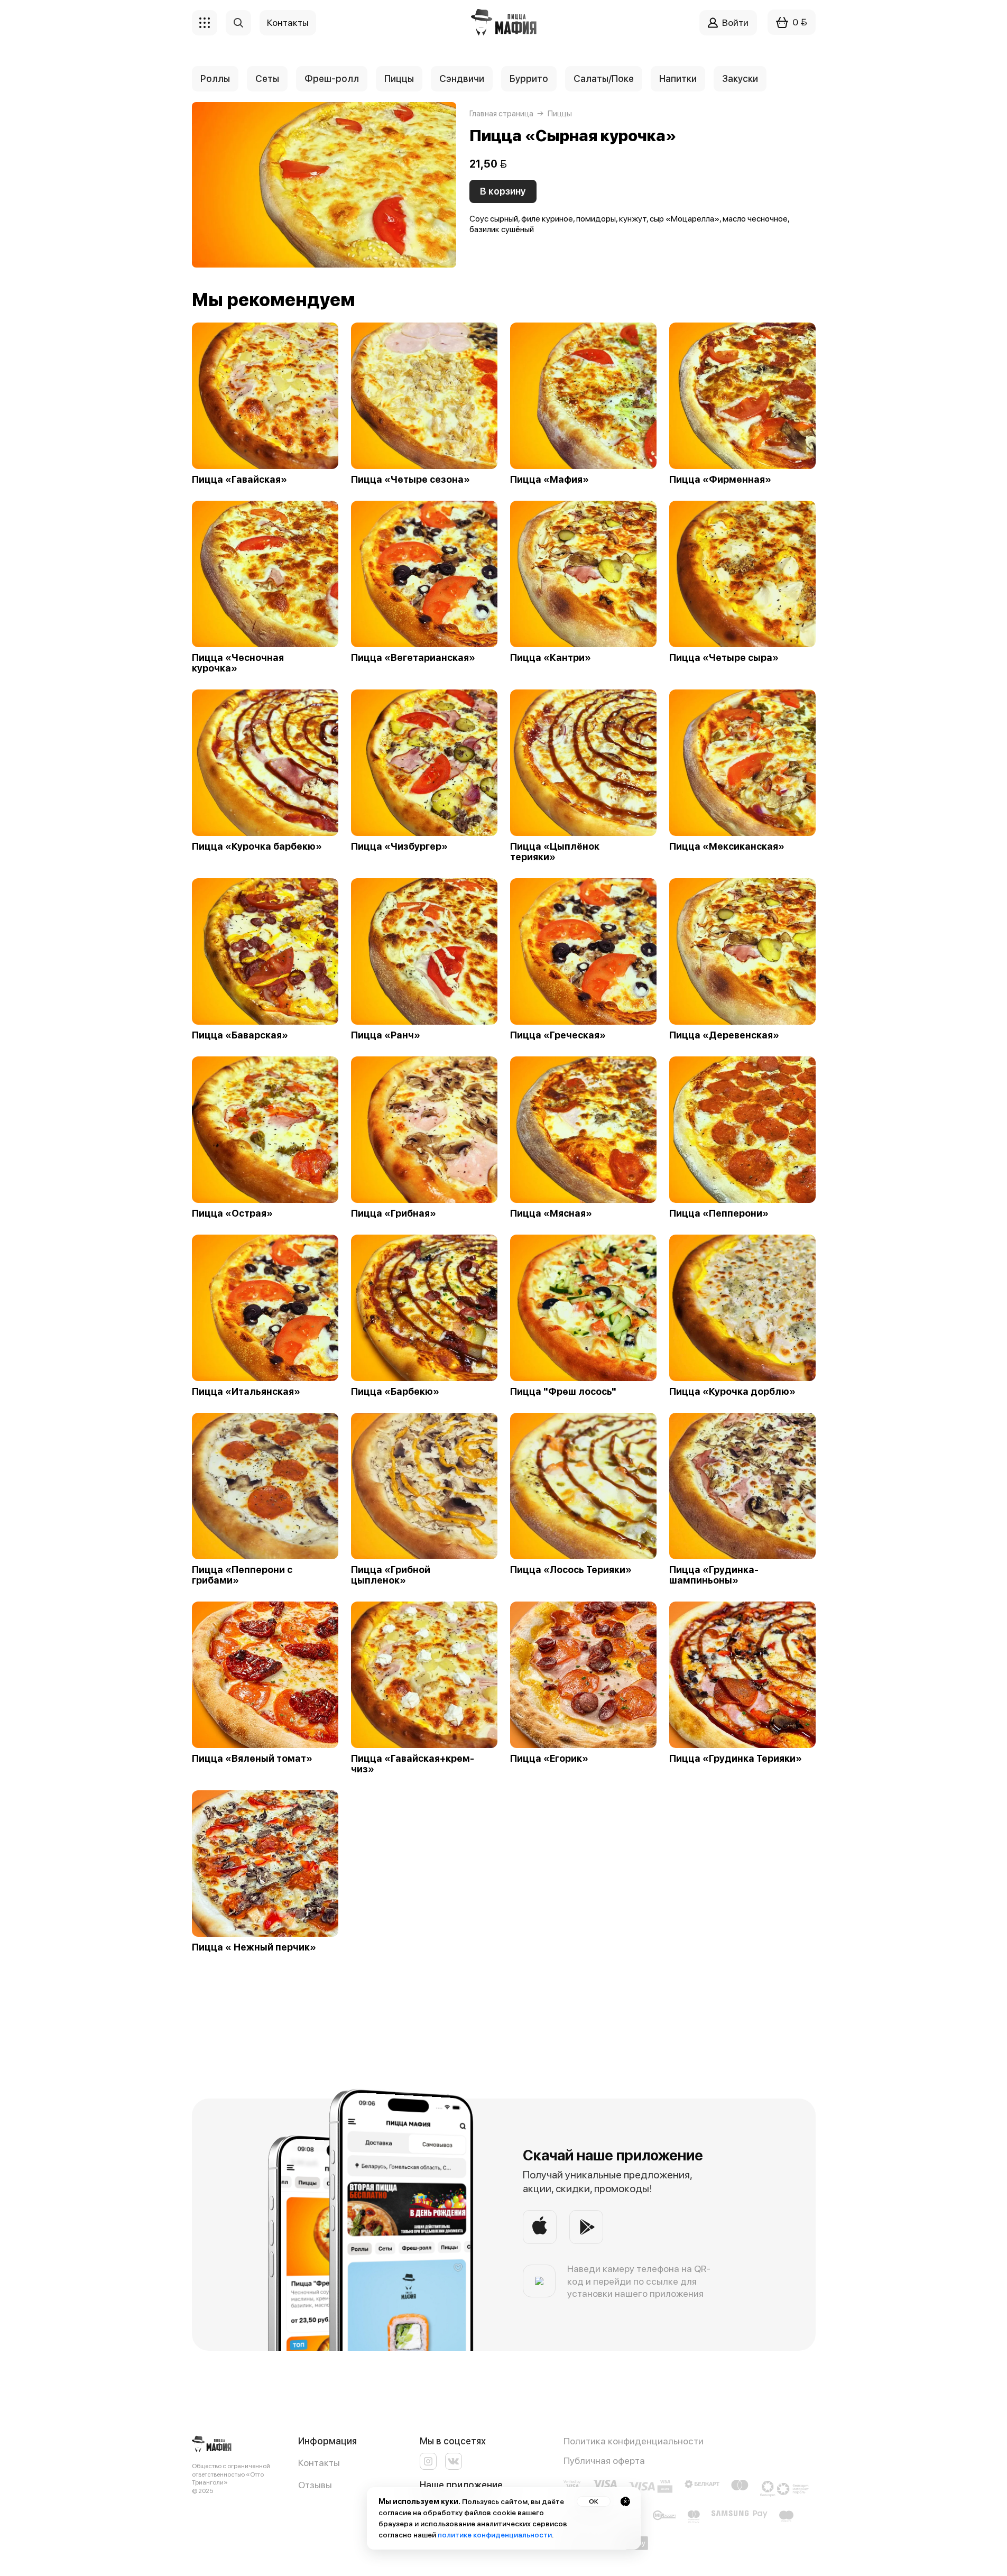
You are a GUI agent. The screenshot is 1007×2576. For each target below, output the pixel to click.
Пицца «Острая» (232, 1213)
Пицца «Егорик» (549, 1759)
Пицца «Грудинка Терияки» (736, 1759)
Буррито (529, 79)
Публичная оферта (604, 2460)
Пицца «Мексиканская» (727, 847)
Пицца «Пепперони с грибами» (242, 1575)
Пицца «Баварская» (240, 1035)
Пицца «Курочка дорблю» (732, 1392)
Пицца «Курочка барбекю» (257, 847)
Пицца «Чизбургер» (399, 847)
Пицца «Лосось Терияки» (571, 1570)
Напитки (678, 79)
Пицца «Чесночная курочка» (238, 663)
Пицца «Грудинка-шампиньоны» (714, 1575)
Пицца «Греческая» (558, 1035)
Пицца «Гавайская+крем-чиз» (413, 1764)
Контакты (319, 2463)
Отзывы (315, 2485)
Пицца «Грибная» (394, 1213)
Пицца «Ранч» (386, 1035)
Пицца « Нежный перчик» (254, 1947)
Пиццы (399, 79)
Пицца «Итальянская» (246, 1392)
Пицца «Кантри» (551, 658)
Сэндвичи (462, 79)
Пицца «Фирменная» (720, 480)
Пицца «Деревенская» (724, 1035)
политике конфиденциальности (495, 2535)
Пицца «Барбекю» (395, 1392)
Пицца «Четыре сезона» (410, 480)
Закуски (740, 79)
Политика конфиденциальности (634, 2441)
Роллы (215, 79)
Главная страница (501, 114)
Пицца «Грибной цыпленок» (391, 1575)
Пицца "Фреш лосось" (563, 1392)
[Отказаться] (625, 2501)
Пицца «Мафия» (549, 480)
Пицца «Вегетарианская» (413, 658)
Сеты (267, 79)
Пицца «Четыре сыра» (724, 658)
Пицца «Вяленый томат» (252, 1759)
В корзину (503, 191)
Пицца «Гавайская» (239, 480)
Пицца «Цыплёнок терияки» (555, 852)
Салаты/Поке (604, 79)
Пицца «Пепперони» (719, 1213)
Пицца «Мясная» (551, 1213)
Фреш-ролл (332, 79)
